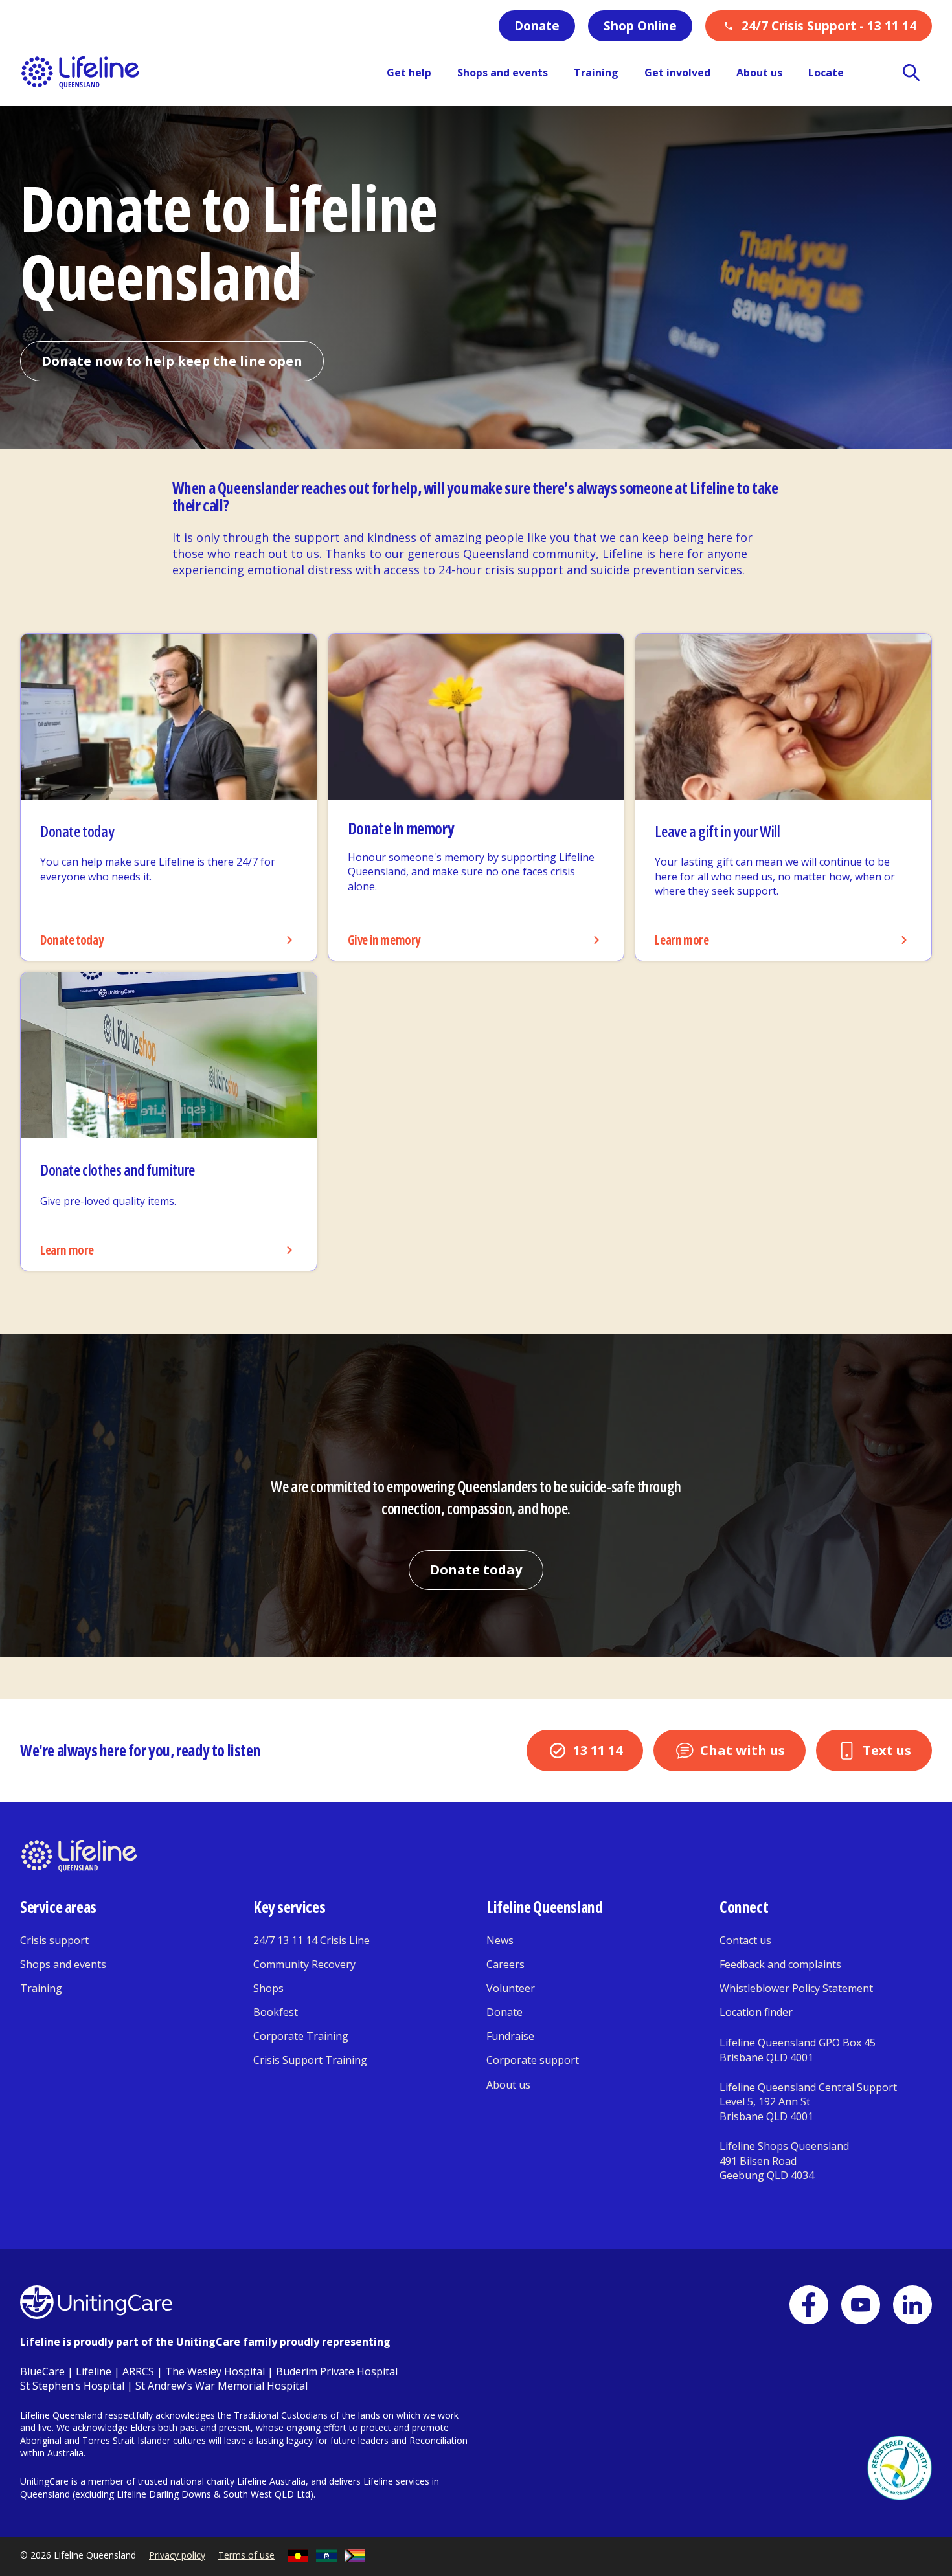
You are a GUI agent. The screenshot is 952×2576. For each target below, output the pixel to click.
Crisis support (54, 1940)
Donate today (476, 1570)
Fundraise (510, 2036)
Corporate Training (301, 2036)
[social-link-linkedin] (912, 2305)
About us (508, 2085)
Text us (887, 1750)
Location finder (756, 2012)
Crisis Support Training (310, 2060)
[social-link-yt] (861, 2305)
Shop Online (640, 26)
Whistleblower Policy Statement (796, 1988)
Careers (505, 1964)
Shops (268, 1988)
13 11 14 (598, 1750)
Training (41, 1988)
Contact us (745, 1940)
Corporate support (533, 2060)
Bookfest (276, 2012)
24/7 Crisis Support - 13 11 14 (829, 26)
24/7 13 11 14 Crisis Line (312, 1940)
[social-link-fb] (809, 2305)
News (500, 1940)
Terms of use (246, 2555)
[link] (169, 798)
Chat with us (742, 1750)
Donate (537, 26)
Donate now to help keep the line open (172, 361)
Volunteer (511, 1988)
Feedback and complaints (780, 1964)
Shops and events (63, 1964)
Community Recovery (304, 1964)
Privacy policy (177, 2555)
